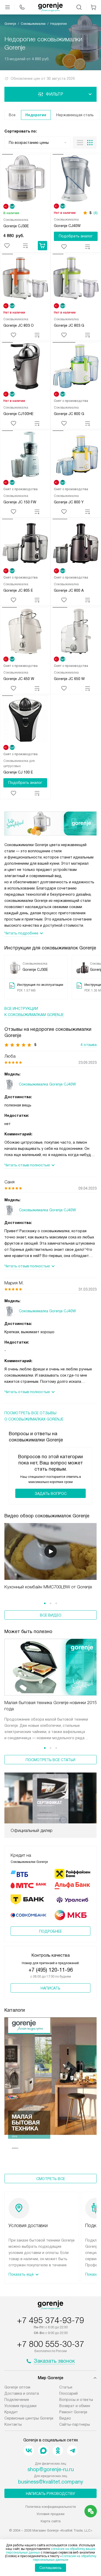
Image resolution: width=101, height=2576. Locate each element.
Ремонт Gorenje (73, 2412)
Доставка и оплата (22, 2393)
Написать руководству (51, 2494)
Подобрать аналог (76, 236)
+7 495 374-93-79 (51, 2320)
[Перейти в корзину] (93, 7)
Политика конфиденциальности (51, 2507)
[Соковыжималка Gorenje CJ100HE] (25, 367)
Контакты (13, 2424)
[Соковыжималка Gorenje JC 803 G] (76, 279)
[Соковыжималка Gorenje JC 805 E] (25, 544)
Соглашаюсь (51, 2568)
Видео (65, 2418)
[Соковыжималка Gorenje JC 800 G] (76, 367)
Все (12, 115)
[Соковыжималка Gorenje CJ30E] (25, 179)
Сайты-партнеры (75, 2424)
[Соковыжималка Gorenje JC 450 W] (25, 632)
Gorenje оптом (17, 2387)
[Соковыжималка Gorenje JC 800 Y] (76, 455)
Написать (51, 1988)
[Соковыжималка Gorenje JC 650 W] (76, 632)
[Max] (43, 2450)
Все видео (51, 1615)
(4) (96, 213)
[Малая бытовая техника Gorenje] (51, 2085)
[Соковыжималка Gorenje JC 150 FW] (25, 455)
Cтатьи (66, 2387)
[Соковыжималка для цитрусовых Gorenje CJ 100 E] (25, 720)
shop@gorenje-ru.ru (51, 2469)
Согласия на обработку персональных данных (65, 2558)
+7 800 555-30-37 (51, 2344)
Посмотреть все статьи (51, 1760)
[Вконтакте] (29, 2450)
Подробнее (51, 1931)
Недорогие (36, 115)
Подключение (17, 2400)
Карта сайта (51, 2521)
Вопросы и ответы (76, 2400)
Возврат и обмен (75, 2406)
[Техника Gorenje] (51, 7)
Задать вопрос (51, 1494)
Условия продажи (20, 2406)
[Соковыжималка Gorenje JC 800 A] (76, 544)
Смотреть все (51, 2179)
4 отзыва (89, 1045)
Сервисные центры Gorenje (29, 2418)
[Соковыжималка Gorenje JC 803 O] (25, 279)
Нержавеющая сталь (75, 115)
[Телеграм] (72, 2450)
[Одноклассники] (58, 2450)
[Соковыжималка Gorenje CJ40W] (76, 179)
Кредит (11, 2412)
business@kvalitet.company (51, 2482)
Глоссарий (68, 2393)
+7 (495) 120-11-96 (51, 1970)
